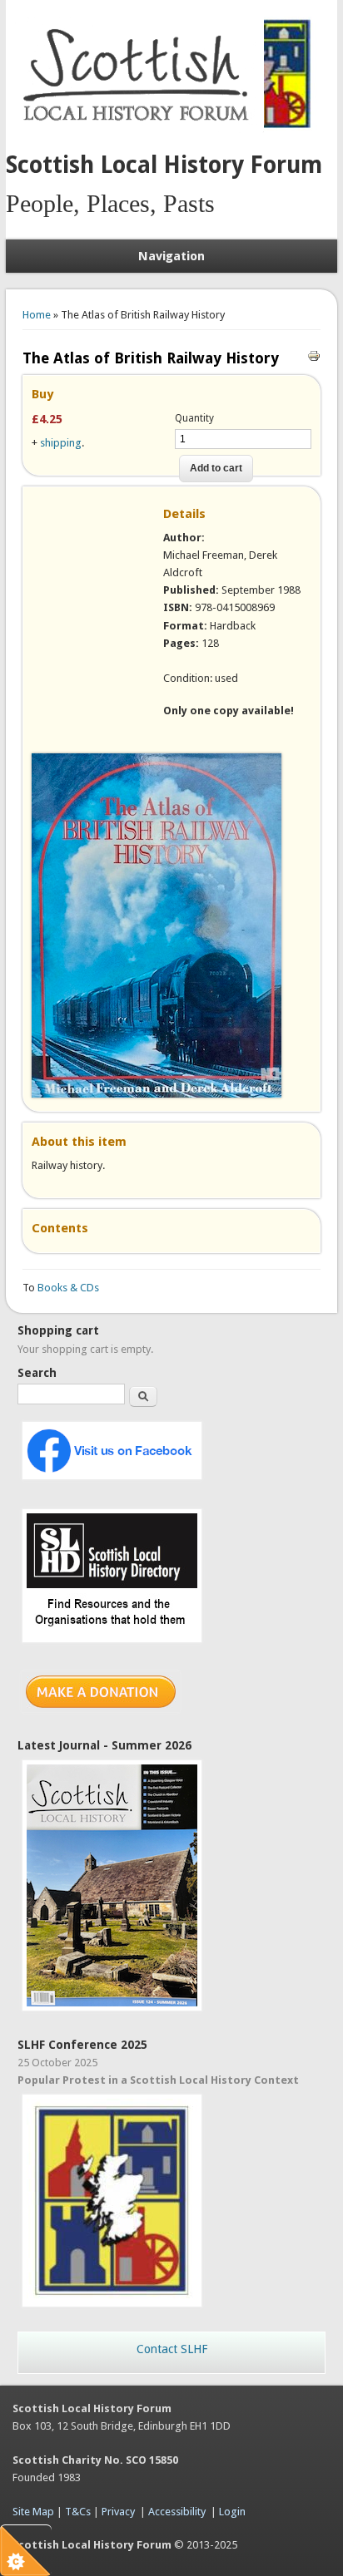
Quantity (194, 418)
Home (37, 315)
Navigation (171, 256)
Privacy (118, 2512)
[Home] (139, 129)
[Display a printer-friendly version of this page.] (314, 355)
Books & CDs (68, 1288)
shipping (61, 443)
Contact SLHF (172, 2349)
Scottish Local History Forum (164, 165)
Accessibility (177, 2512)
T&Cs (78, 2512)
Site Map (33, 2512)
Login (232, 2512)
